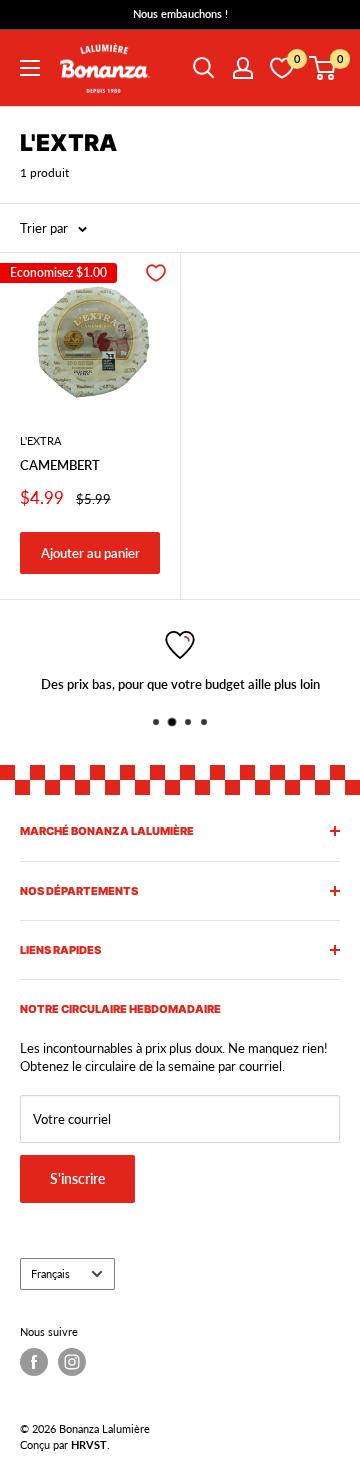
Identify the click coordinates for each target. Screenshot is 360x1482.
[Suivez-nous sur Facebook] (34, 1362)
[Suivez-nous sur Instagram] (72, 1362)
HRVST (89, 1444)
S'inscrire (77, 1178)
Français (50, 1273)
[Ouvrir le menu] (30, 68)
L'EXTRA (40, 440)
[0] (323, 68)
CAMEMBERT (60, 465)
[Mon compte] (243, 68)
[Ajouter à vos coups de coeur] (156, 273)
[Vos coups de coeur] (282, 68)
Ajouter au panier (90, 553)
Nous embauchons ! (180, 13)
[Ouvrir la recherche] (204, 68)
